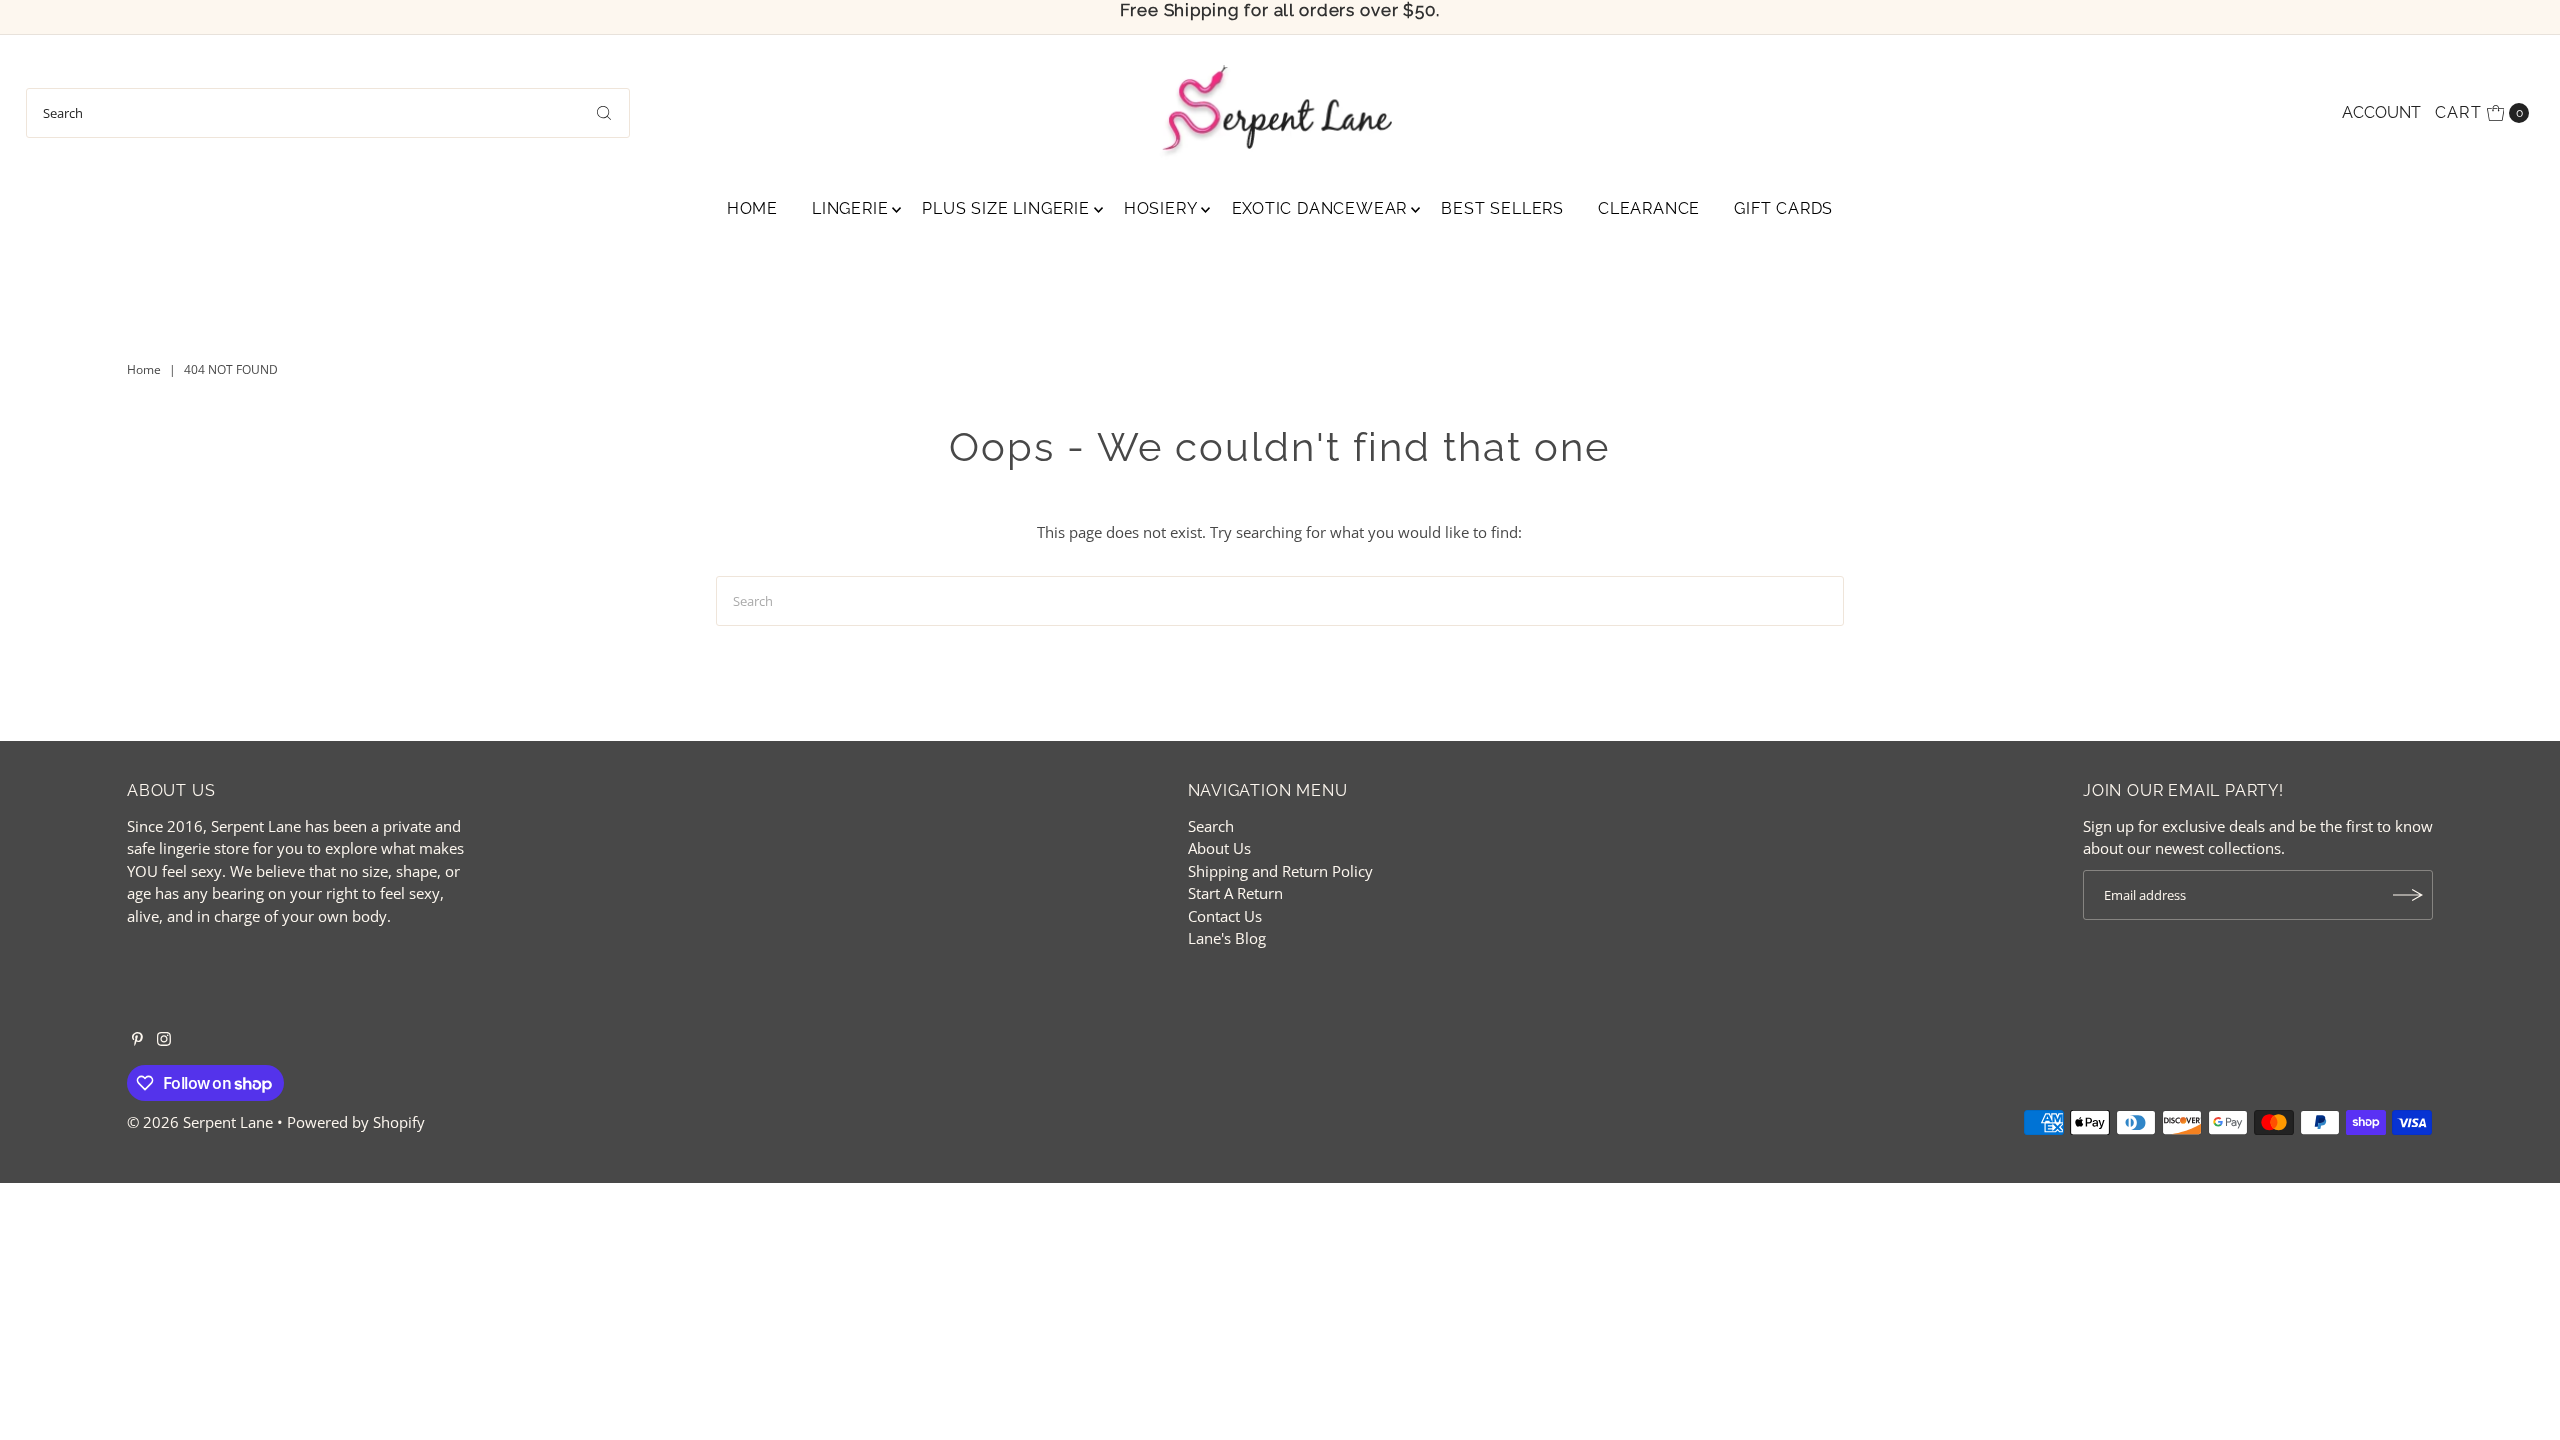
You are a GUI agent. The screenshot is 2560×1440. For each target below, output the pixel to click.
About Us (1219, 848)
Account (2381, 112)
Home (752, 208)
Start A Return (1235, 893)
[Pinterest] (137, 1040)
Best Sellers (1502, 208)
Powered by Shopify (356, 1122)
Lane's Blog (1227, 938)
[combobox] (328, 113)
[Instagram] (164, 1040)
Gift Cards (1783, 208)
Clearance (1649, 208)
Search (1211, 826)
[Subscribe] (2408, 895)
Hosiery (1161, 208)
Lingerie (850, 208)
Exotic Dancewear (1320, 208)
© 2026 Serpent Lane (200, 1122)
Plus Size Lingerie (1005, 208)
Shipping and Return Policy (1280, 871)
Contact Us (1225, 916)
